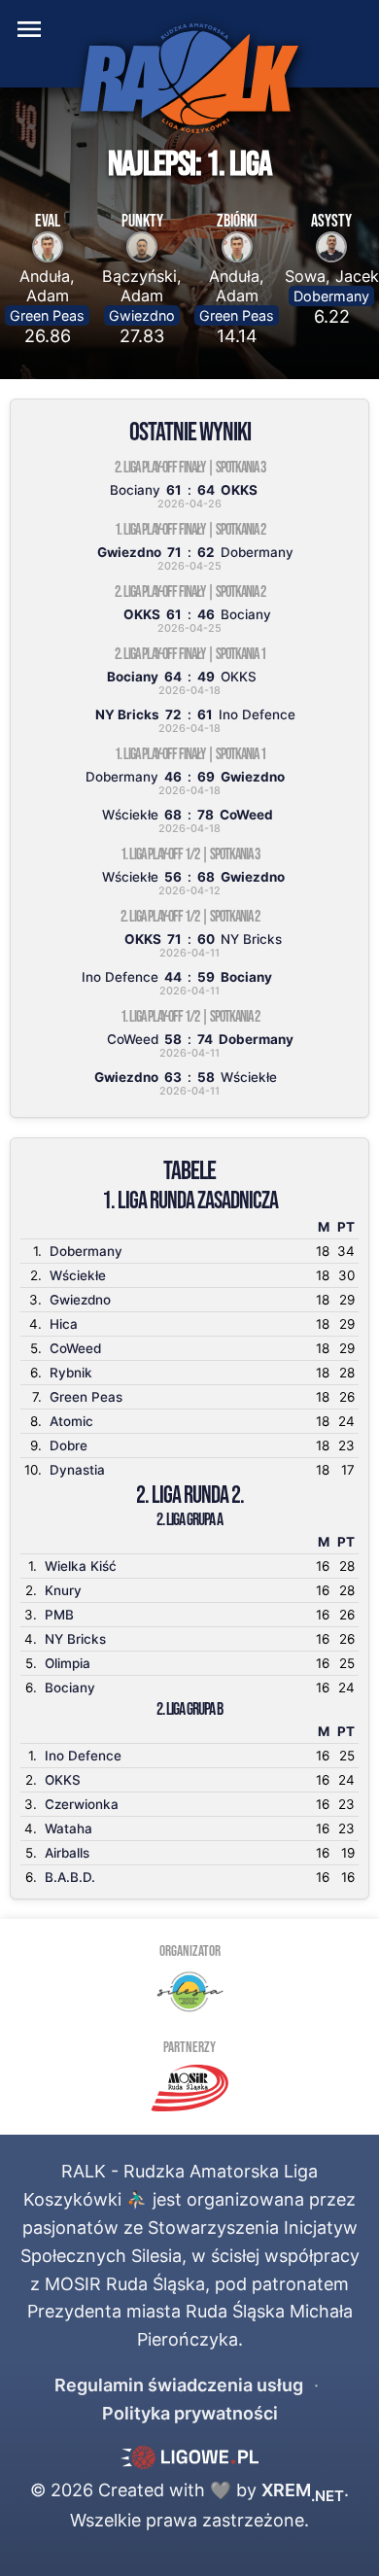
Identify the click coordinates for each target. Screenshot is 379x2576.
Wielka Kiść (81, 1566)
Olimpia (68, 1663)
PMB (59, 1615)
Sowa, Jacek (332, 276)
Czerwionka (82, 1804)
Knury (63, 1590)
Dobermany (331, 296)
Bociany (70, 1688)
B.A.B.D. (70, 1877)
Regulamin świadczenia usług (179, 2385)
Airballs (67, 1853)
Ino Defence (83, 1756)
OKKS (63, 1780)
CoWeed (75, 1348)
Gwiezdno (142, 315)
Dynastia (77, 1470)
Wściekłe (78, 1275)
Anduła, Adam (47, 286)
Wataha (69, 1828)
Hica (64, 1324)
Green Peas (47, 315)
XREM (303, 2490)
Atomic (71, 1421)
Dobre (69, 1445)
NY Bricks (75, 1639)
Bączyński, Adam (142, 286)
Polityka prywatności (190, 2413)
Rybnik (71, 1373)
